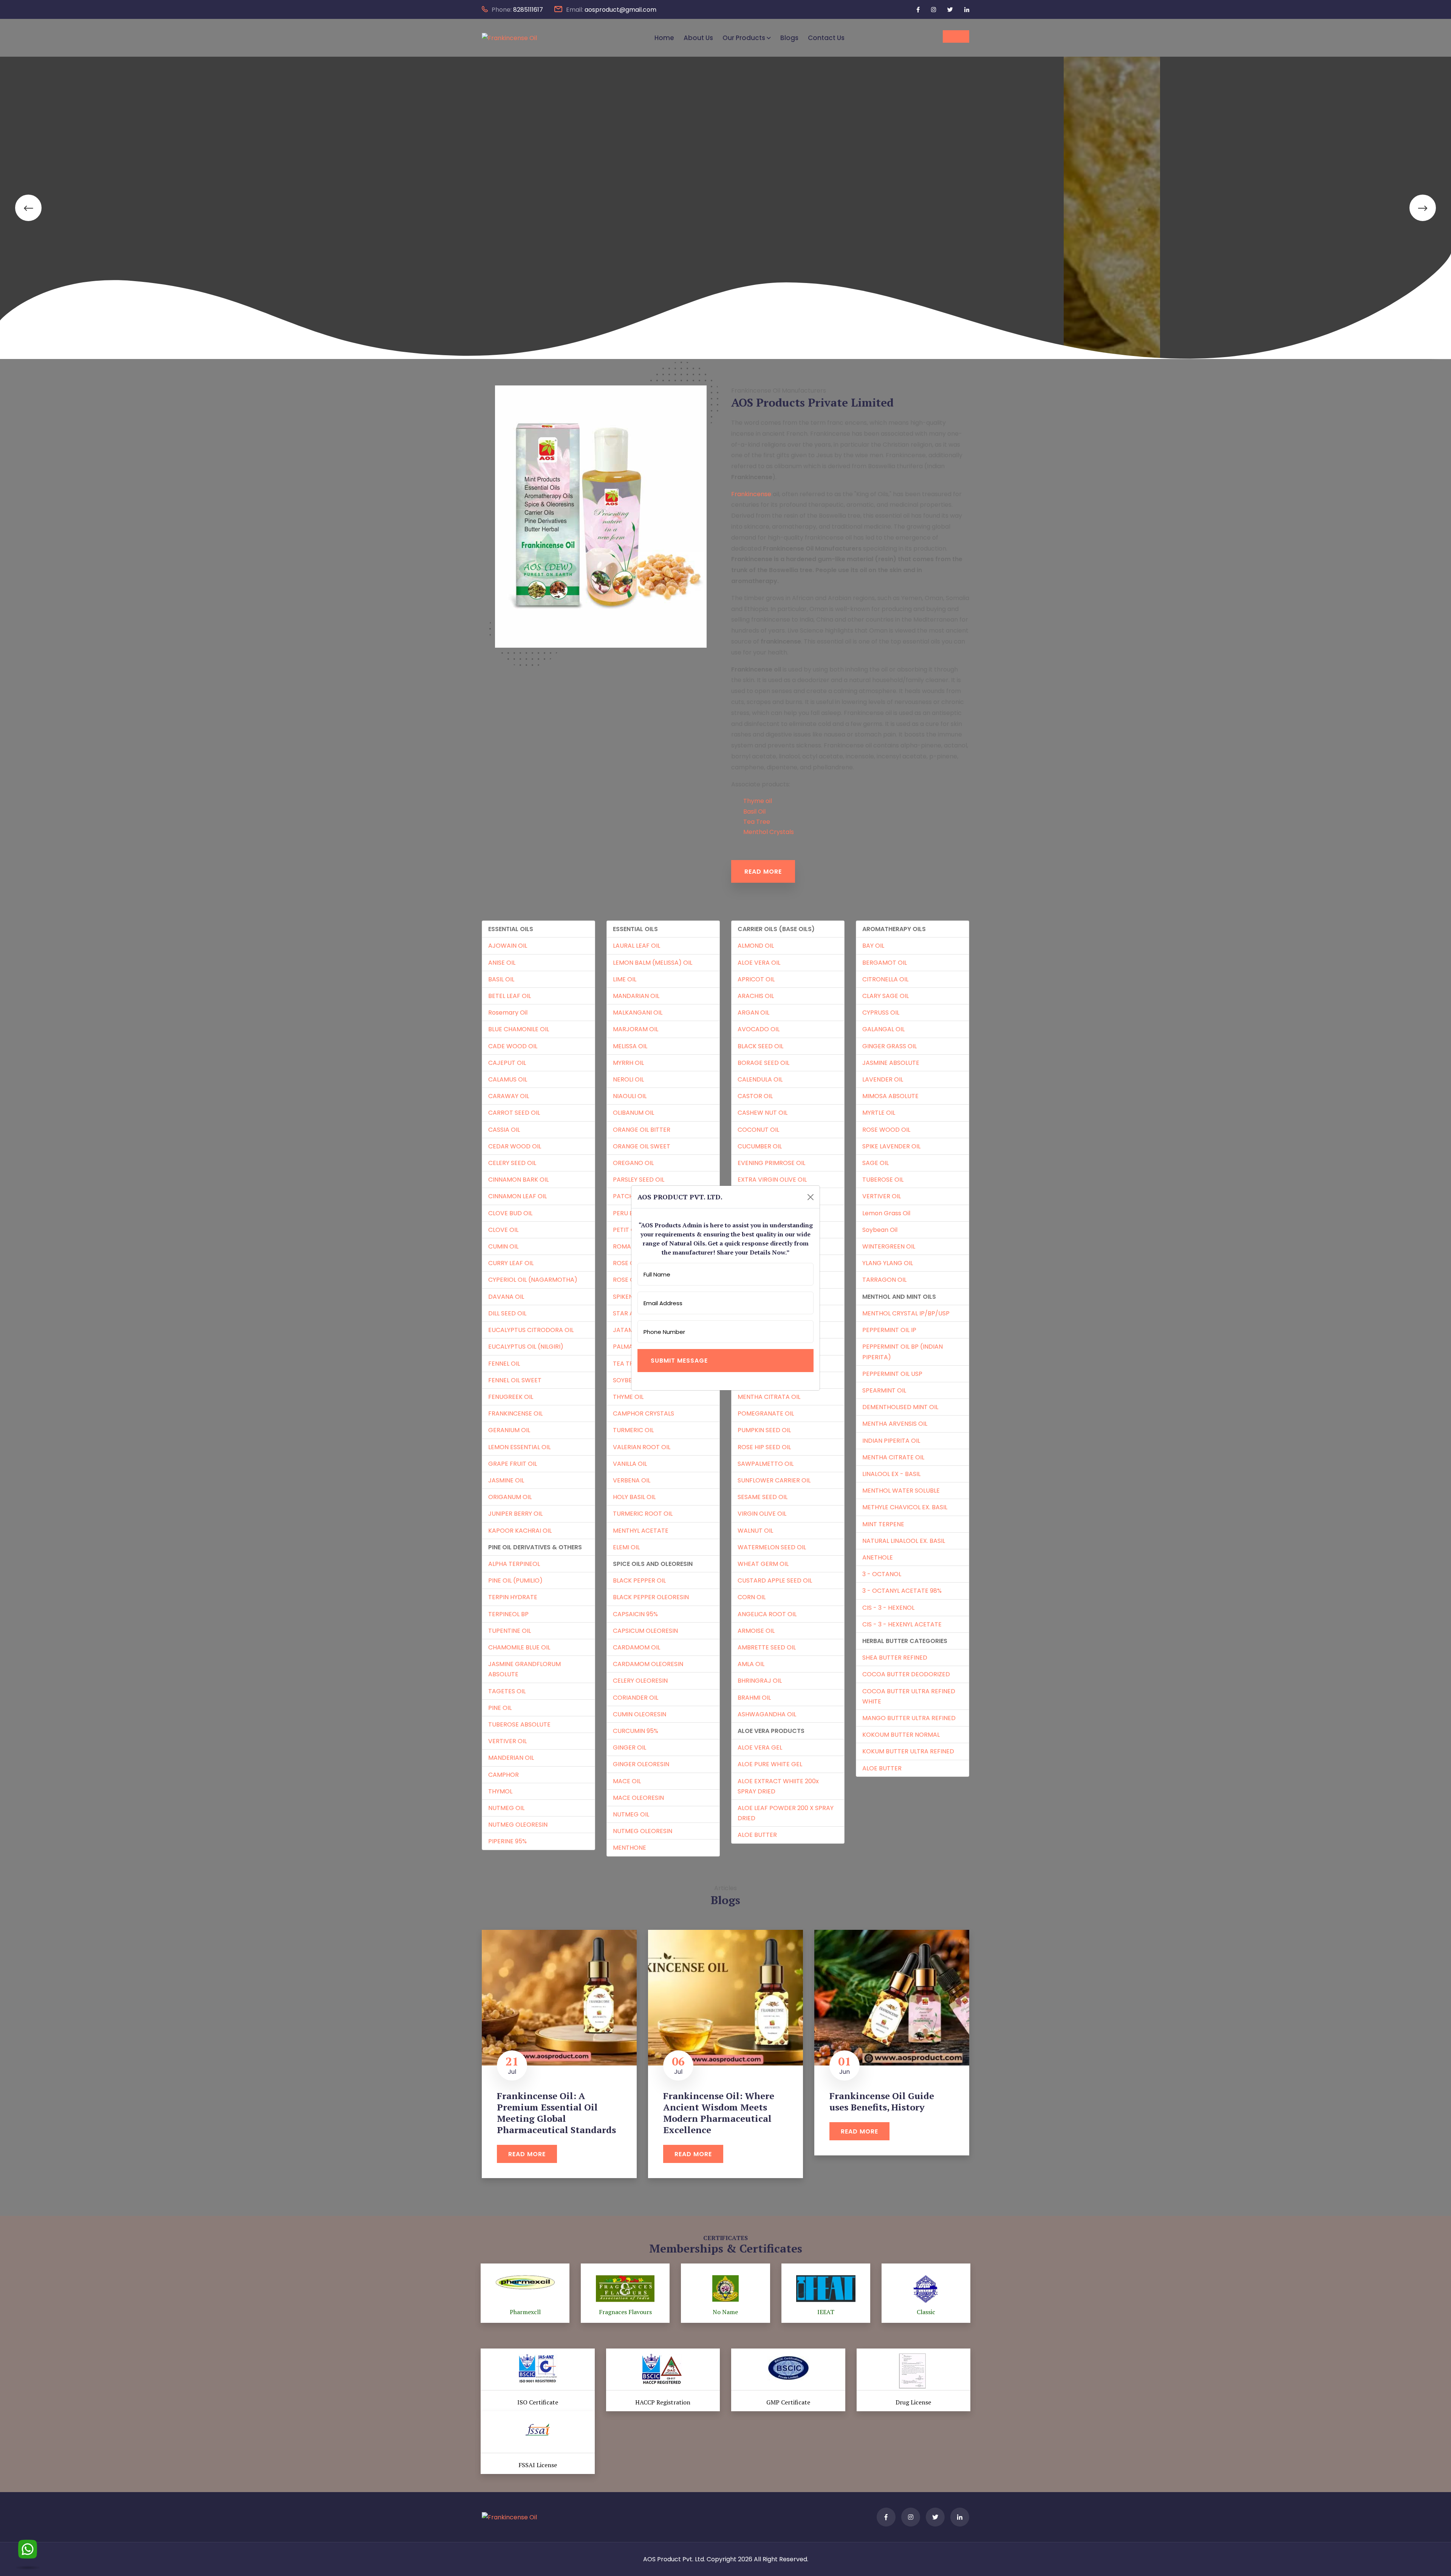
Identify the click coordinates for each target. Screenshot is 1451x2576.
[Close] (811, 1197)
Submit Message (679, 1361)
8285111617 (528, 10)
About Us (698, 38)
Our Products (744, 38)
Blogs (789, 38)
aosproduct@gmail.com (620, 10)
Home (664, 38)
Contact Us (826, 38)
